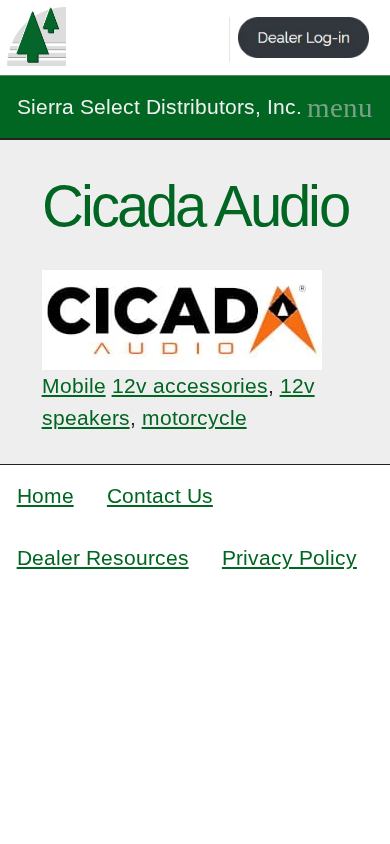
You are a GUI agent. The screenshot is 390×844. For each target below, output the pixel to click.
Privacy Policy (289, 557)
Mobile (74, 385)
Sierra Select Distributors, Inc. (159, 106)
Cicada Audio (195, 205)
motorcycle (194, 417)
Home (45, 495)
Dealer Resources (103, 557)
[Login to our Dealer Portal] (304, 39)
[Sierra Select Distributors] (36, 36)
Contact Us (160, 495)
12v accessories (190, 385)
